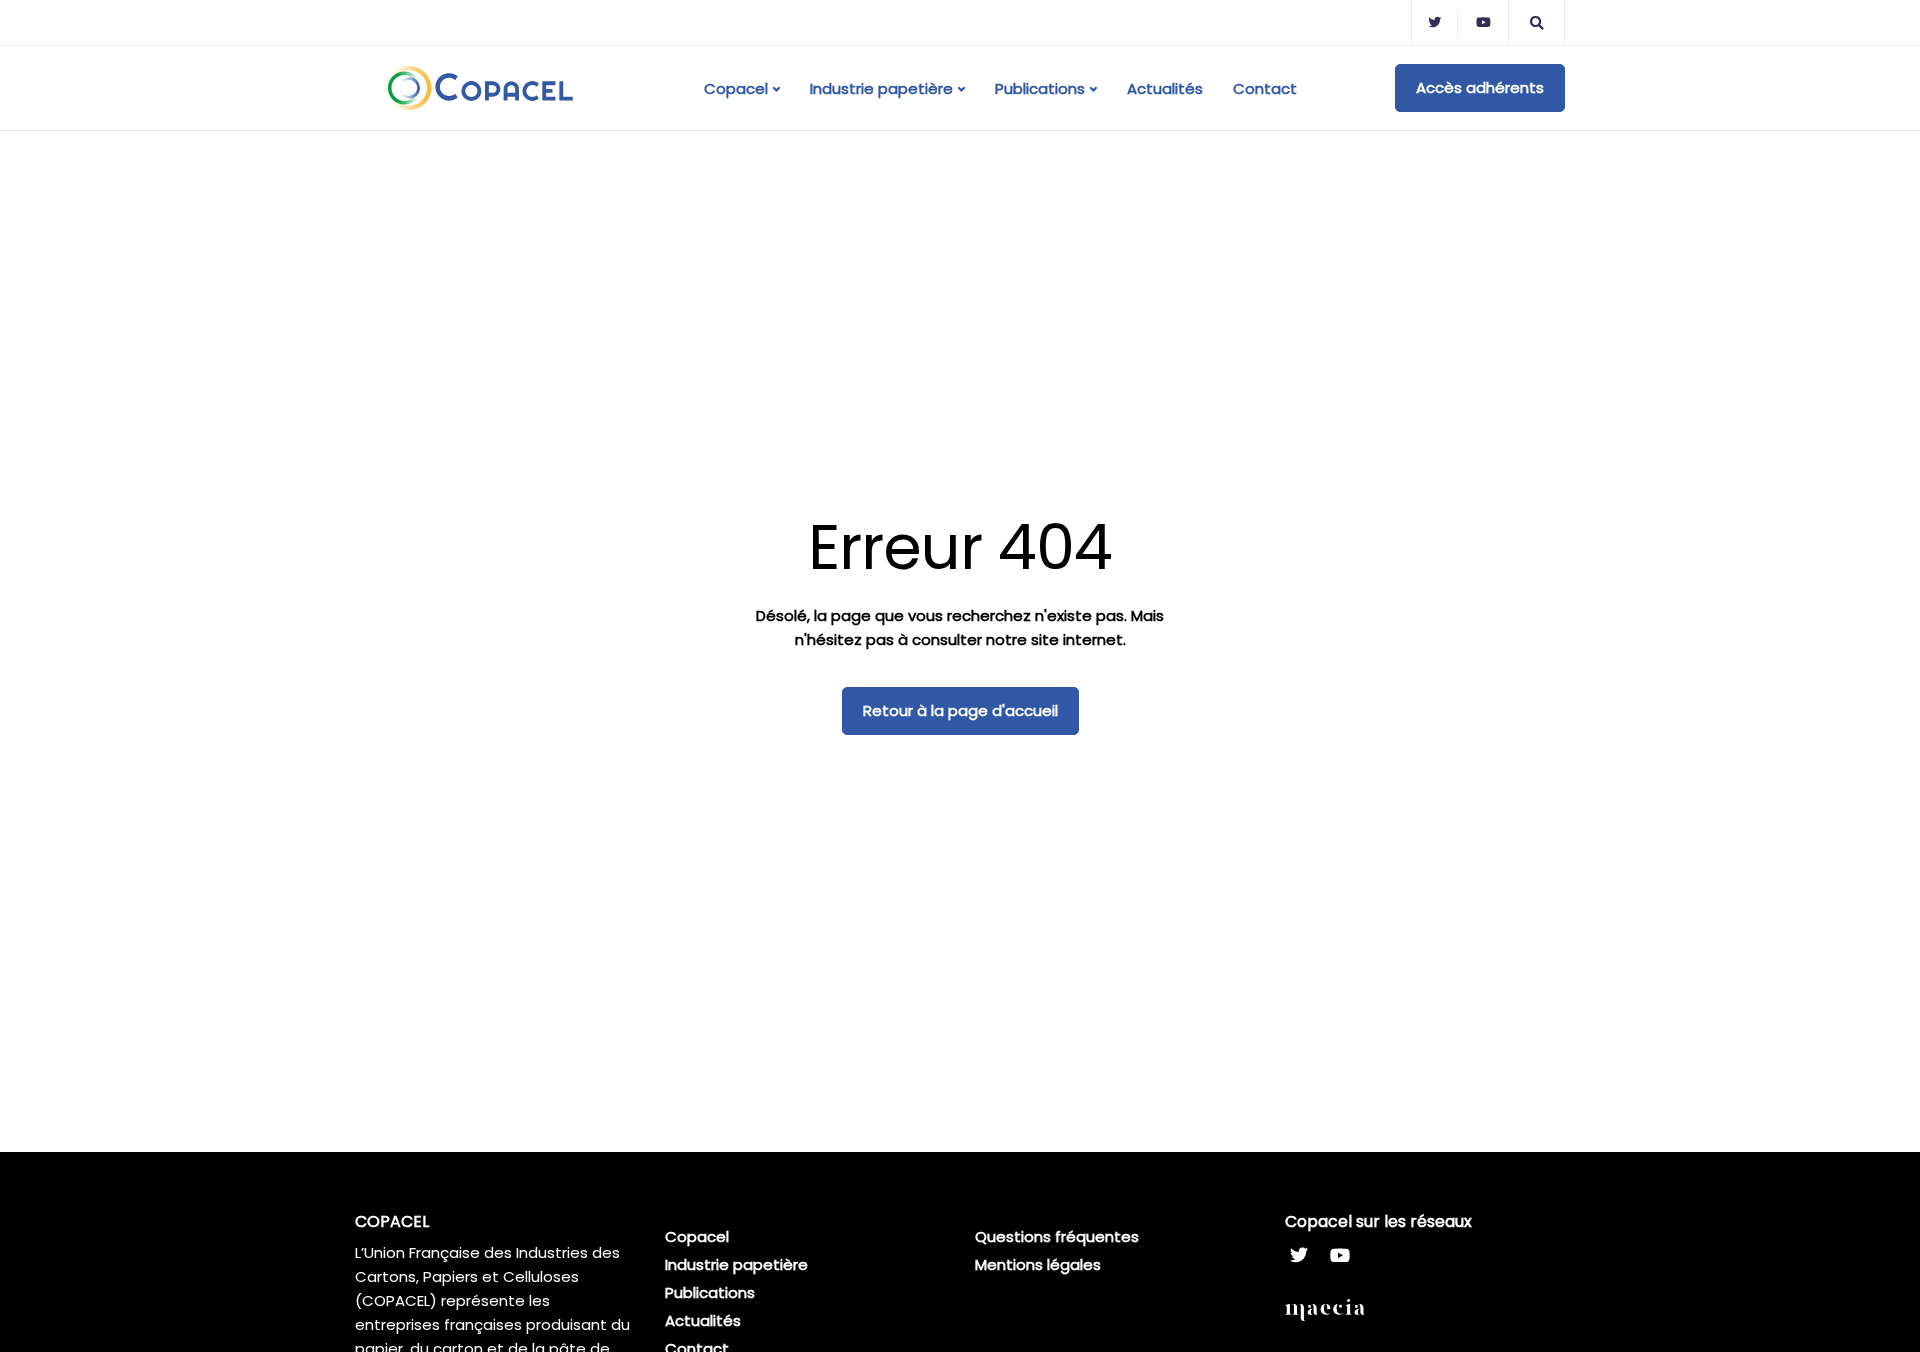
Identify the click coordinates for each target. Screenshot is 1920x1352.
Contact (1265, 88)
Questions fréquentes (1057, 1236)
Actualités (1165, 88)
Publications (1040, 88)
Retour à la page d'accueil (960, 710)
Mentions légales (1038, 1264)
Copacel (736, 88)
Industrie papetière (881, 88)
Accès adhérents (1480, 87)
